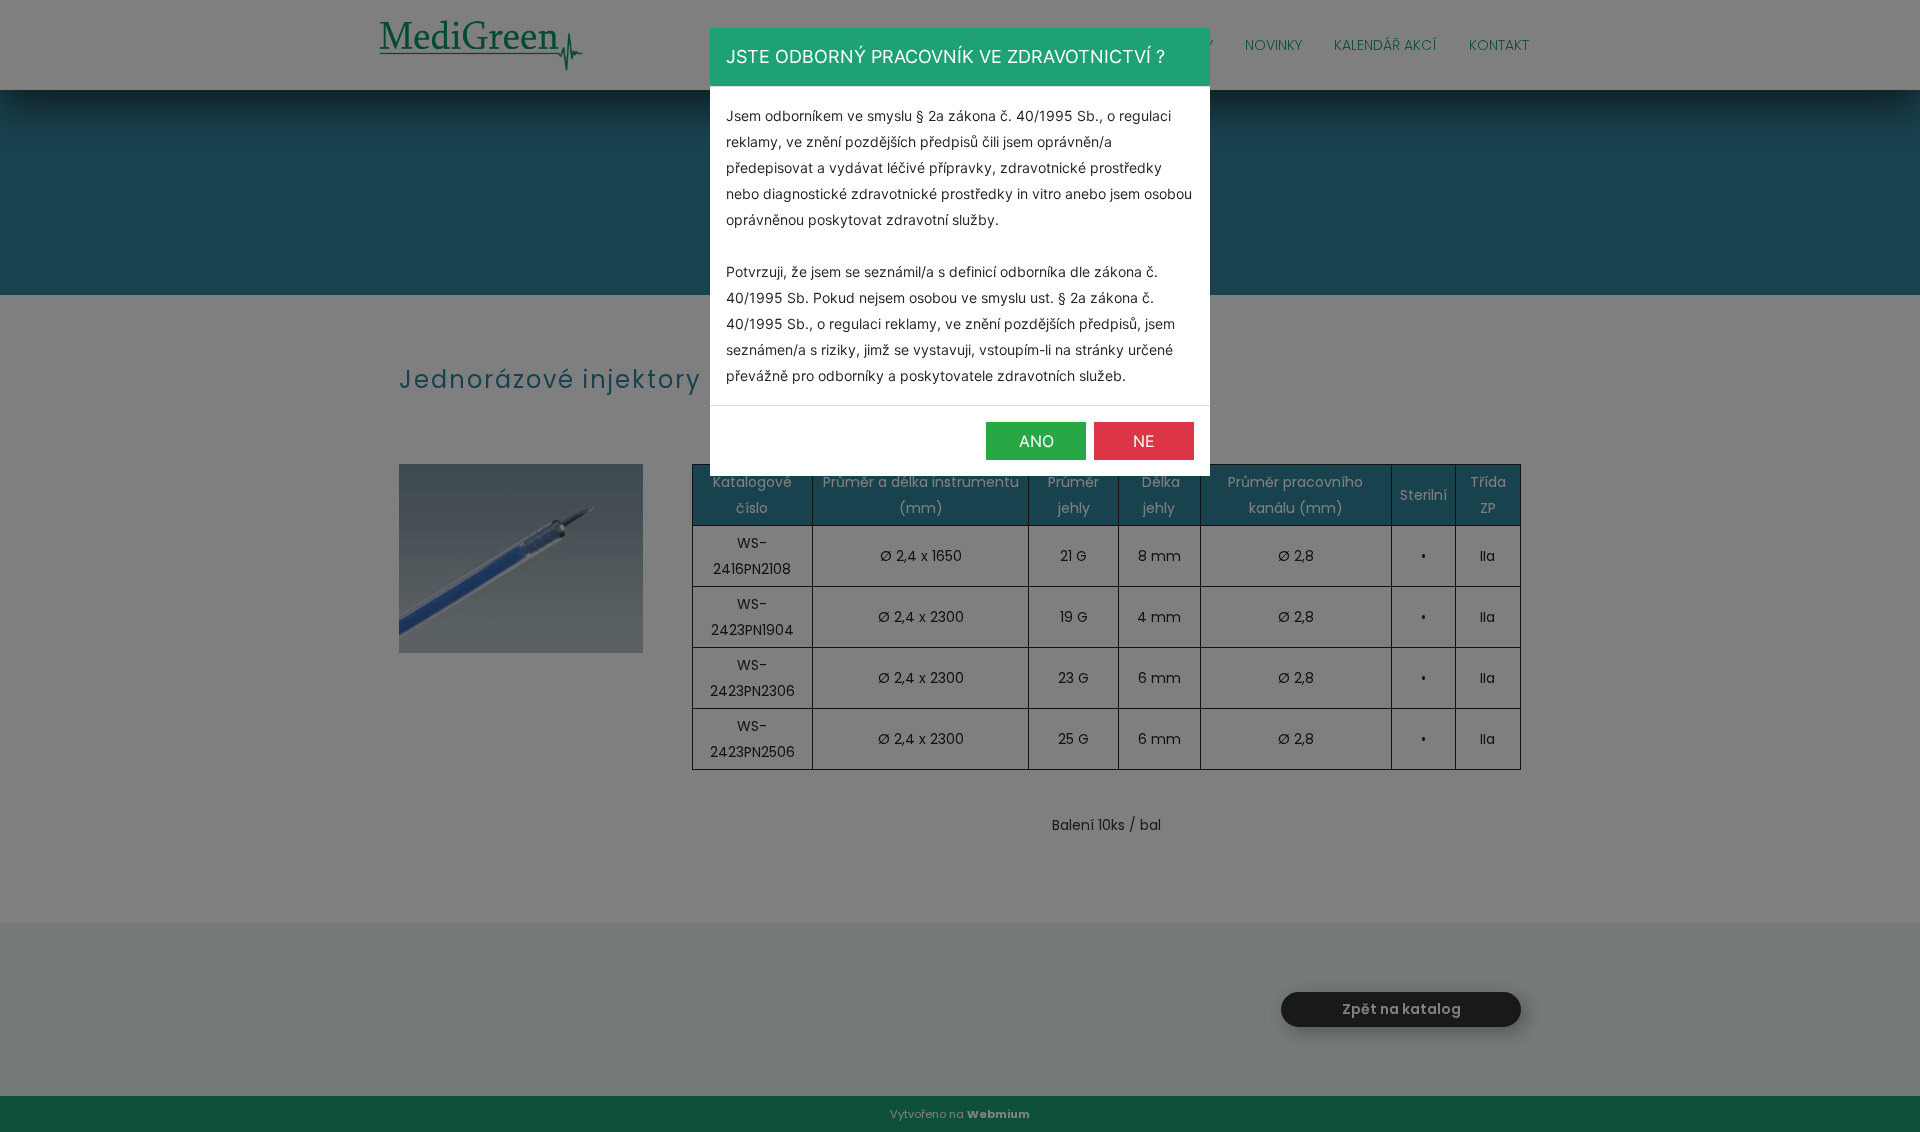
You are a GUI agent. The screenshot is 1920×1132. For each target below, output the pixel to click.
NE (1144, 441)
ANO (1036, 441)
